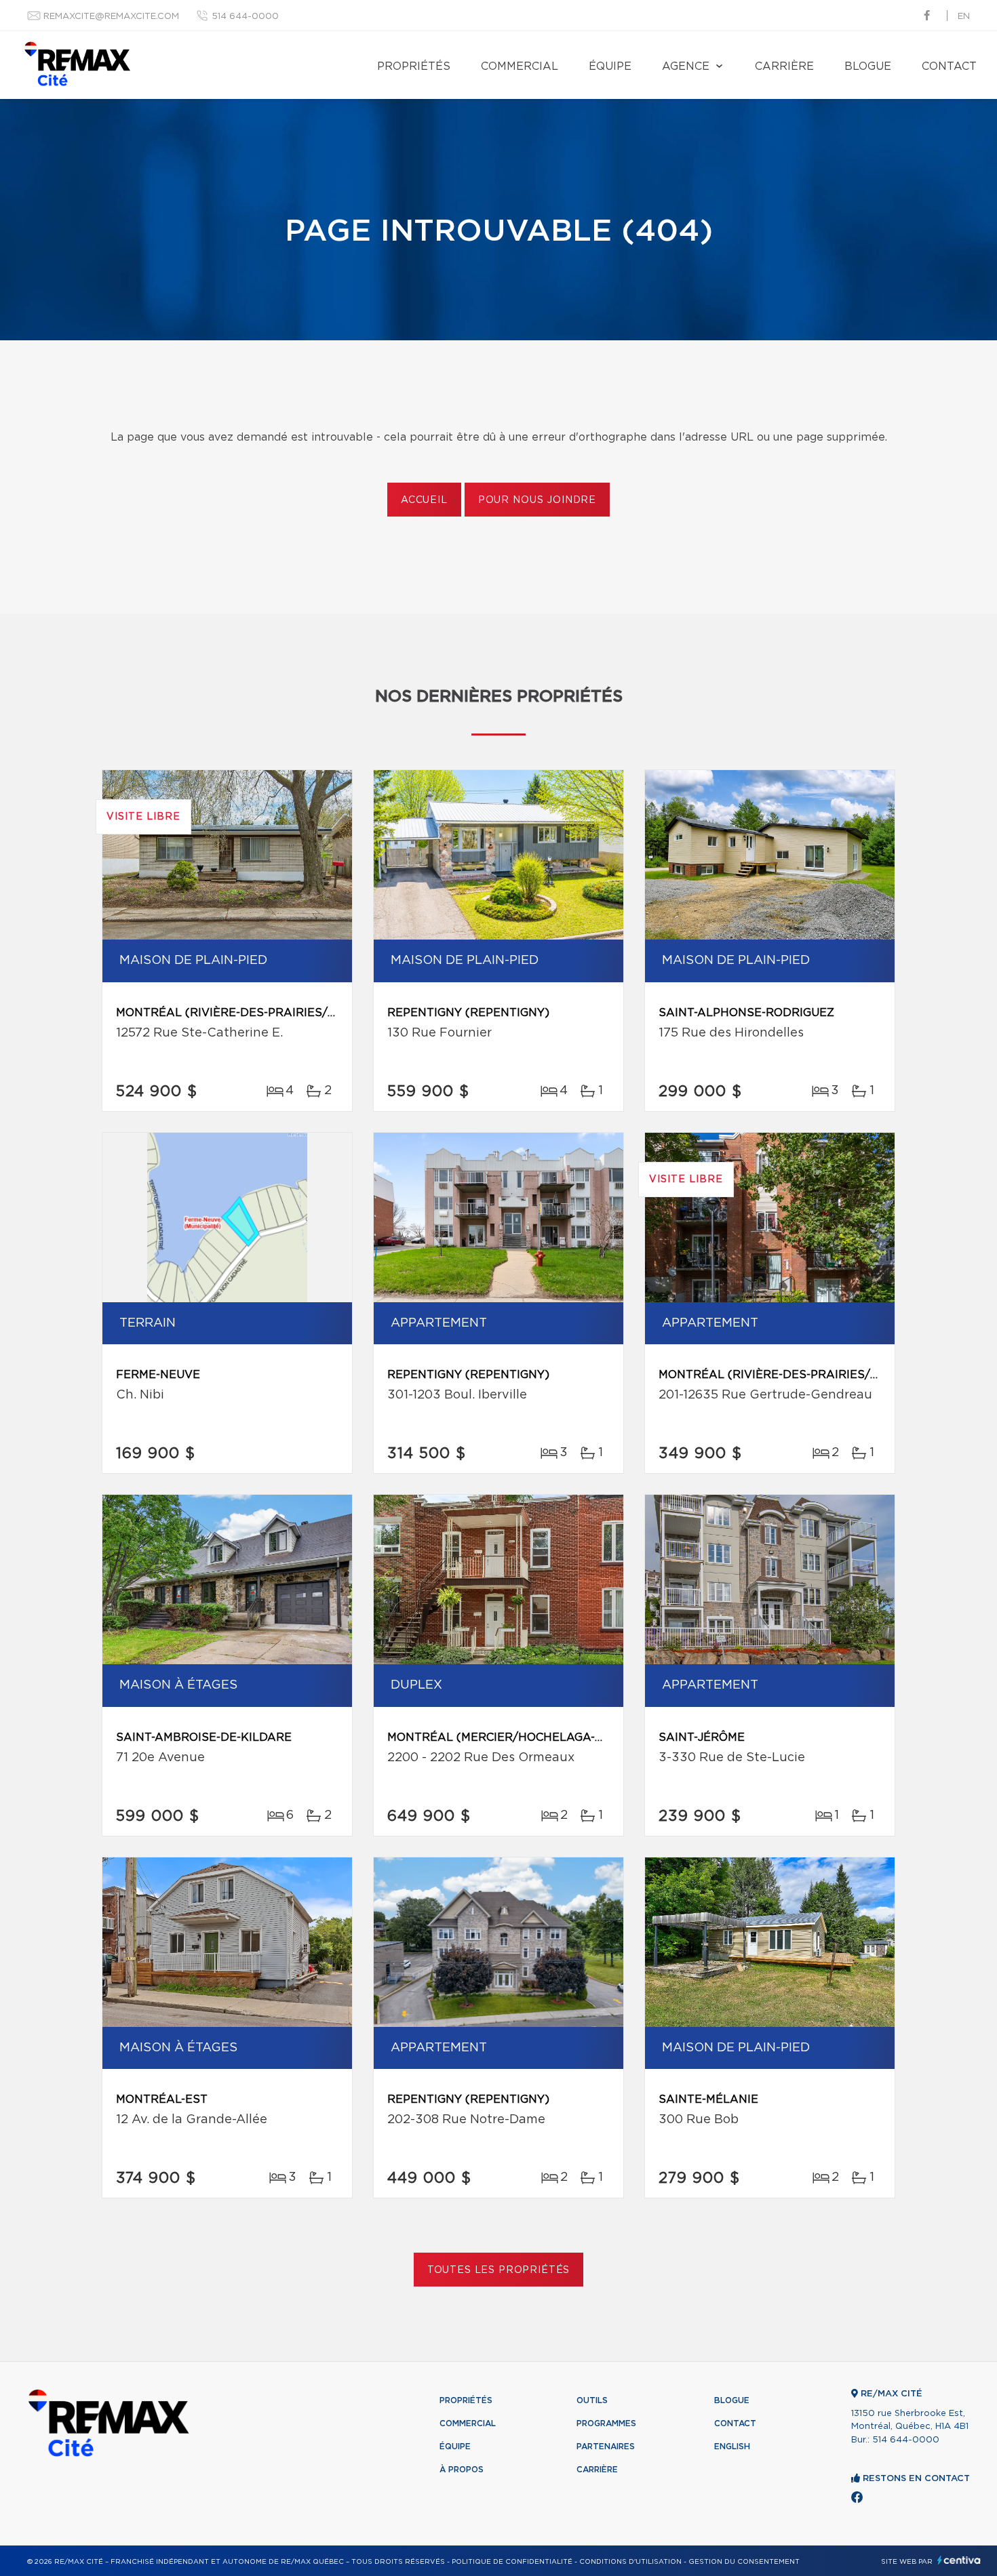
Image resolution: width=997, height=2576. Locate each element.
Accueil (424, 500)
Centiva (959, 2560)
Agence (686, 66)
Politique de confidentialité (512, 2562)
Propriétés (414, 66)
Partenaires (606, 2447)
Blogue (868, 66)
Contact (949, 66)
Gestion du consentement (744, 2562)
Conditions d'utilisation (630, 2562)
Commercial (520, 66)
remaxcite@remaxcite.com (111, 17)
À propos (462, 2470)
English (732, 2447)
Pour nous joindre (537, 500)
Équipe (610, 66)
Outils (592, 2400)
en (964, 17)
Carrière (784, 66)
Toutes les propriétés (499, 2270)
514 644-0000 (245, 17)
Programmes (606, 2423)
